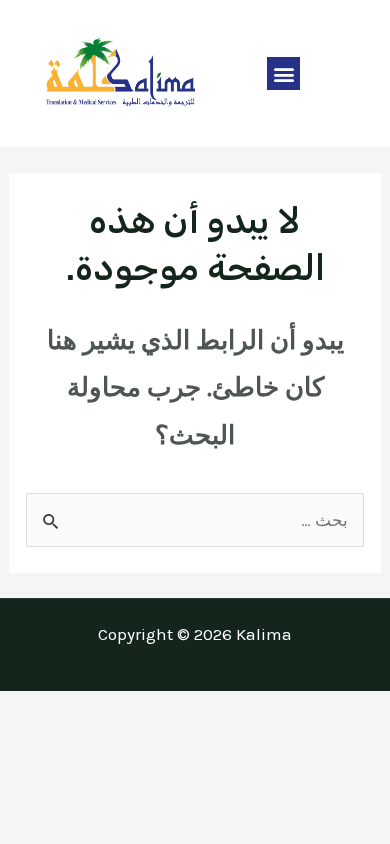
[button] (283, 73)
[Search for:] (195, 520)
